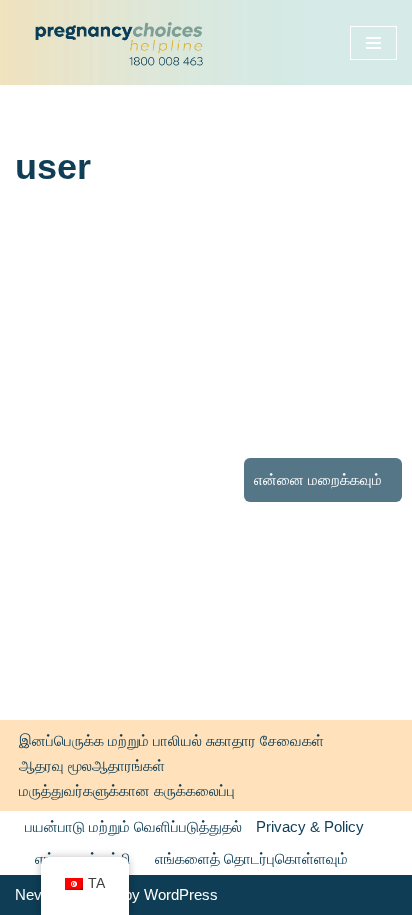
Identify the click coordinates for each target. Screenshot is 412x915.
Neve (32, 894)
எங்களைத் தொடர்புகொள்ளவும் (251, 858)
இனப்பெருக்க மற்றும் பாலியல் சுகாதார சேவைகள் (171, 740)
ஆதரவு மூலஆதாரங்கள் (92, 765)
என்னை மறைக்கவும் (318, 479)
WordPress (181, 894)
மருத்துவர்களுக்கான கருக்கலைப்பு (127, 790)
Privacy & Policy (310, 826)
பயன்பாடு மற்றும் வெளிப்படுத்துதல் (133, 826)
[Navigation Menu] (373, 43)
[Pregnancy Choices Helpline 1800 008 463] (115, 42)
